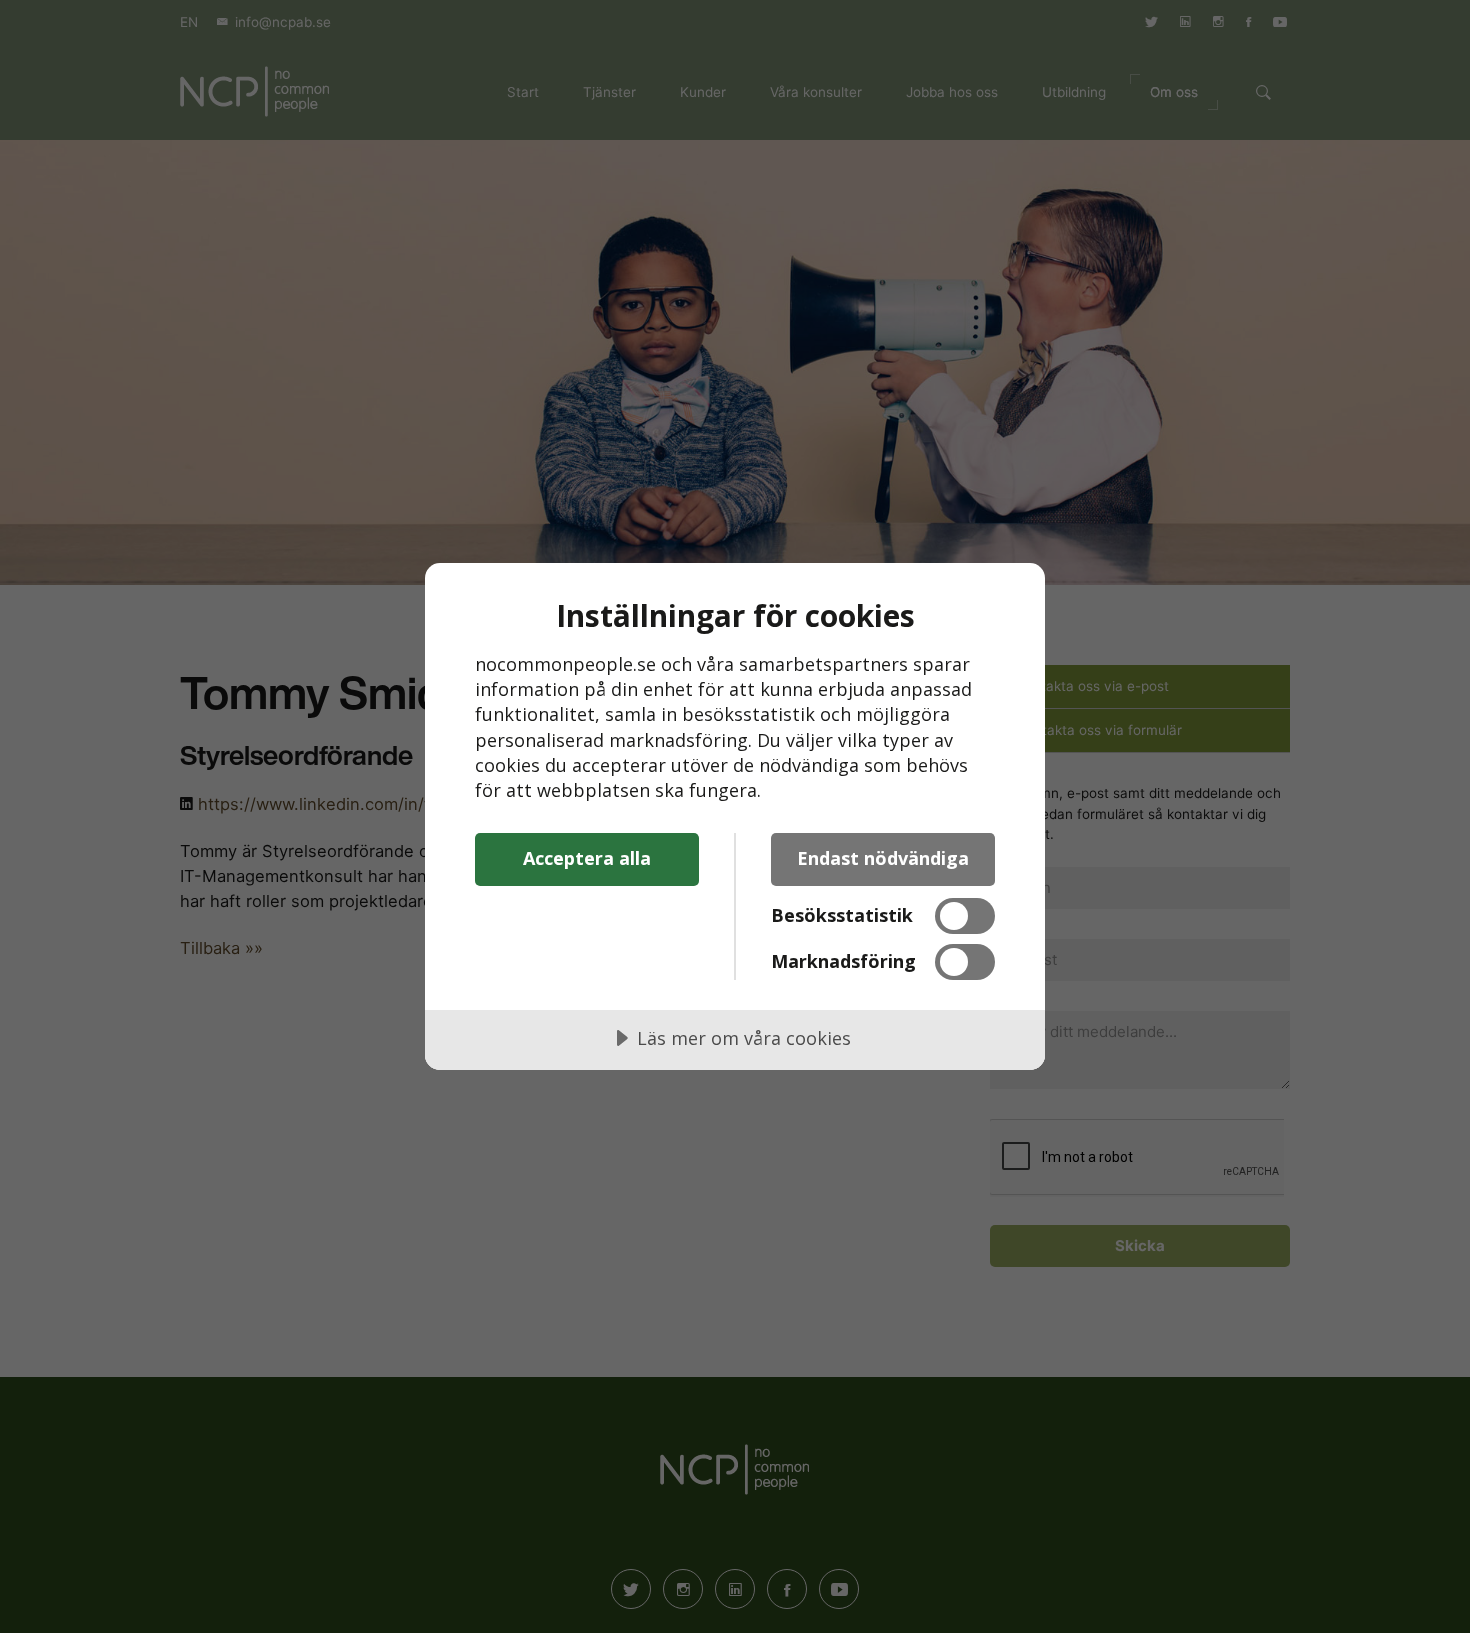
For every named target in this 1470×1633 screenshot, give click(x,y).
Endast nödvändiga (883, 858)
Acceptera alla (587, 858)
